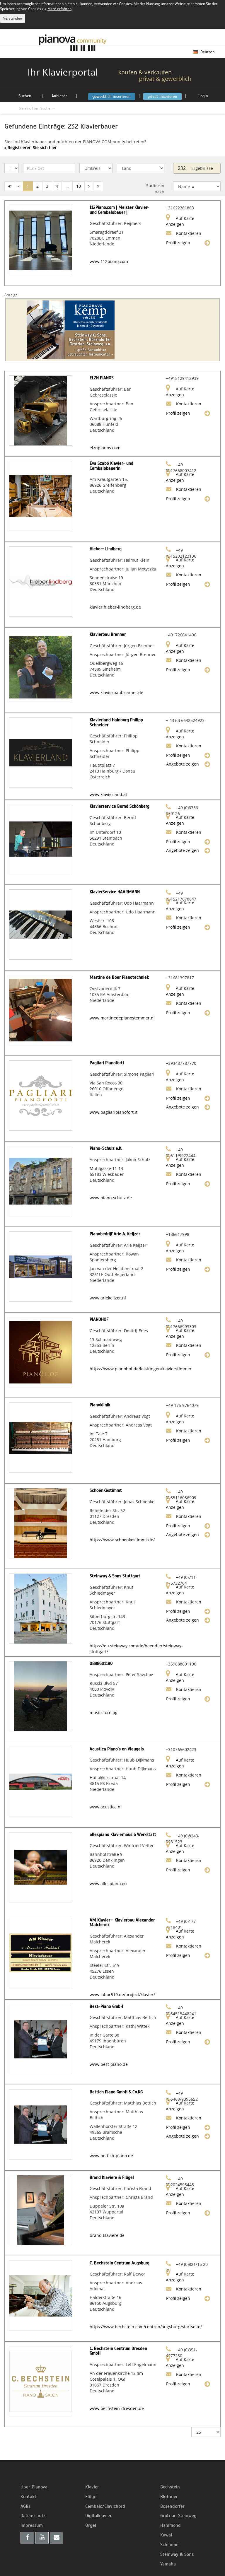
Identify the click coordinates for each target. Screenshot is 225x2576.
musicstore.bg (104, 1713)
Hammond (171, 2525)
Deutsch (207, 52)
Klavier (92, 2487)
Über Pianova (34, 2487)
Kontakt (28, 2497)
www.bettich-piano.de (111, 2156)
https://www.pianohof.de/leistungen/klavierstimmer (141, 1369)
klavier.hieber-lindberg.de (115, 607)
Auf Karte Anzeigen (180, 221)
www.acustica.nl (106, 1807)
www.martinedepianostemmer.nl (122, 1018)
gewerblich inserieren (112, 96)
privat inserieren (162, 96)
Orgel (91, 2525)
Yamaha (168, 2564)
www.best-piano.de (109, 2064)
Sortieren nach (155, 188)
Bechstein (170, 2487)
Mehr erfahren (59, 8)
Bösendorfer (172, 2506)
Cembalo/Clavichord (105, 2506)
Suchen (25, 96)
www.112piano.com (109, 261)
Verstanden (13, 18)
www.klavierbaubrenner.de (116, 692)
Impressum (32, 2525)
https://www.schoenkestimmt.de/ (122, 1540)
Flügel (91, 2497)
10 (79, 186)
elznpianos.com (105, 448)
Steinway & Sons (177, 2554)
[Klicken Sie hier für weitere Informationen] (112, 330)
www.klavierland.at (108, 794)
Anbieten (60, 96)
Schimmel (170, 2545)
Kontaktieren (188, 233)
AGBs (25, 2506)
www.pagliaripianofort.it (114, 1112)
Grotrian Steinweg (178, 2516)
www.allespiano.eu (108, 1884)
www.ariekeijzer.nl (108, 1298)
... (67, 186)
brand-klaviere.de (107, 2235)
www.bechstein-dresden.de (117, 2408)
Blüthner (169, 2497)
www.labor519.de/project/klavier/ (122, 1995)
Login (203, 96)
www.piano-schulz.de (111, 1198)
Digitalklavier (98, 2516)
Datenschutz (33, 2516)
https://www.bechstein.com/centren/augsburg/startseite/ (146, 2327)
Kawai (166, 2535)
